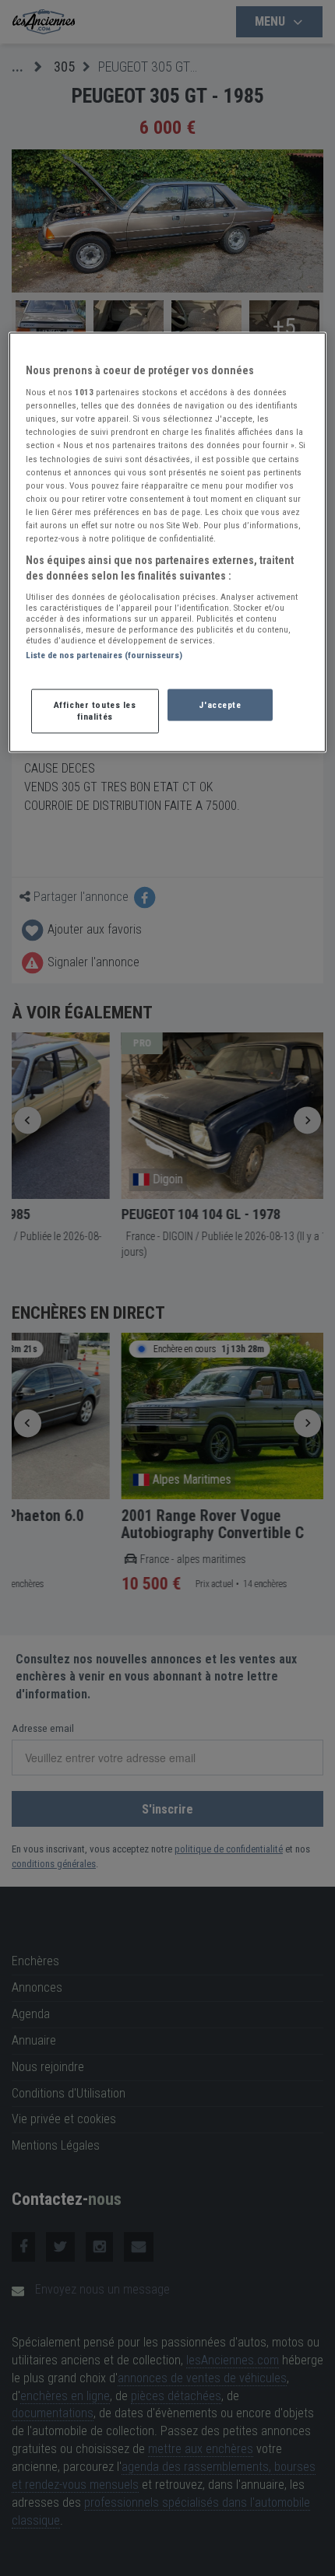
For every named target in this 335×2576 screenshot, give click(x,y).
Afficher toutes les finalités (95, 710)
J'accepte (220, 704)
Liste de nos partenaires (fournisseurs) (104, 655)
